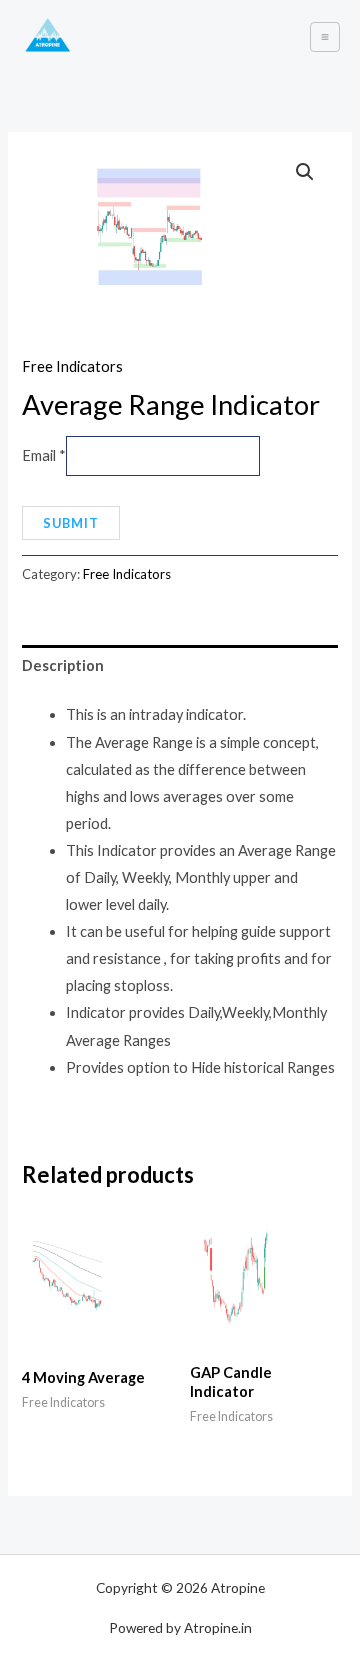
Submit (71, 523)
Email (44, 455)
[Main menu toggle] (325, 37)
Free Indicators (72, 366)
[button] (305, 172)
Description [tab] (63, 665)
